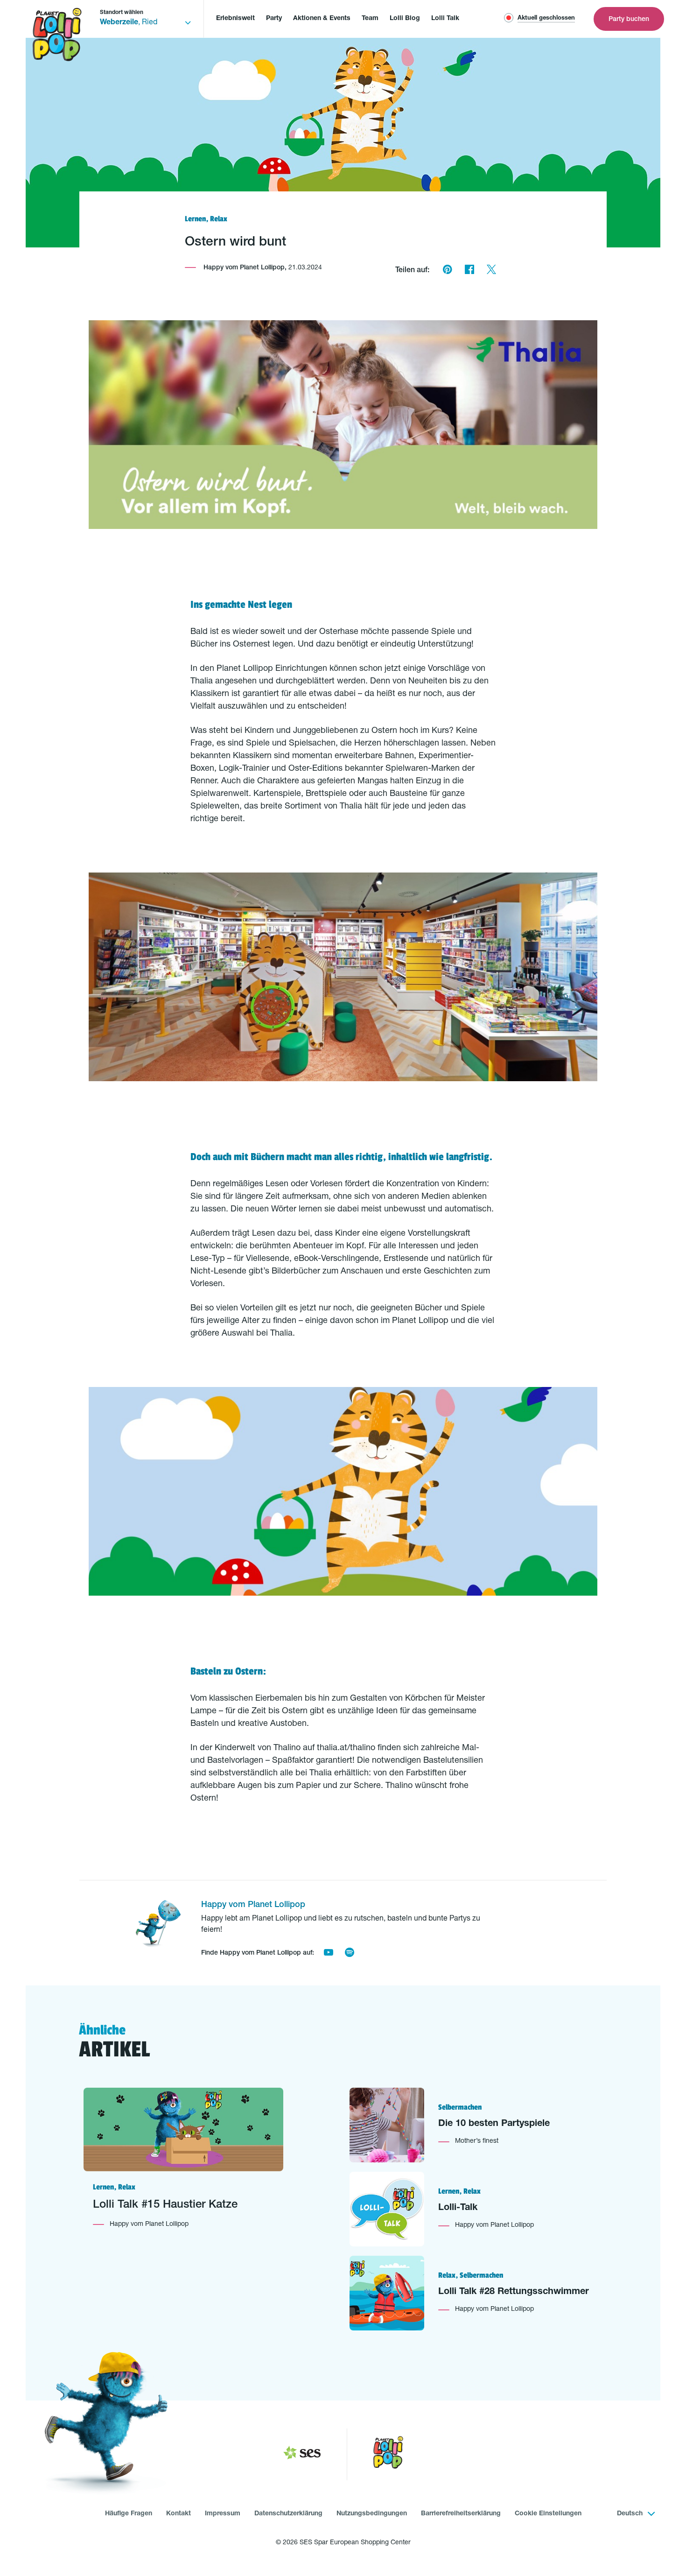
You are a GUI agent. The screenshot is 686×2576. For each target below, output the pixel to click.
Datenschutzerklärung (288, 2514)
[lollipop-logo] (388, 2454)
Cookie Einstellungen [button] (548, 2514)
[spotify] (349, 1954)
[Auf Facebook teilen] (469, 271)
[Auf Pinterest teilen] (447, 271)
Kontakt (178, 2514)
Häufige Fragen (129, 2514)
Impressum (223, 2514)
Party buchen (629, 20)
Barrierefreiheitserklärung (461, 2514)
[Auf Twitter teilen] (491, 271)
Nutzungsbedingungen (372, 2514)
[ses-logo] (302, 2455)
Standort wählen (122, 13)
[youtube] (328, 1954)
